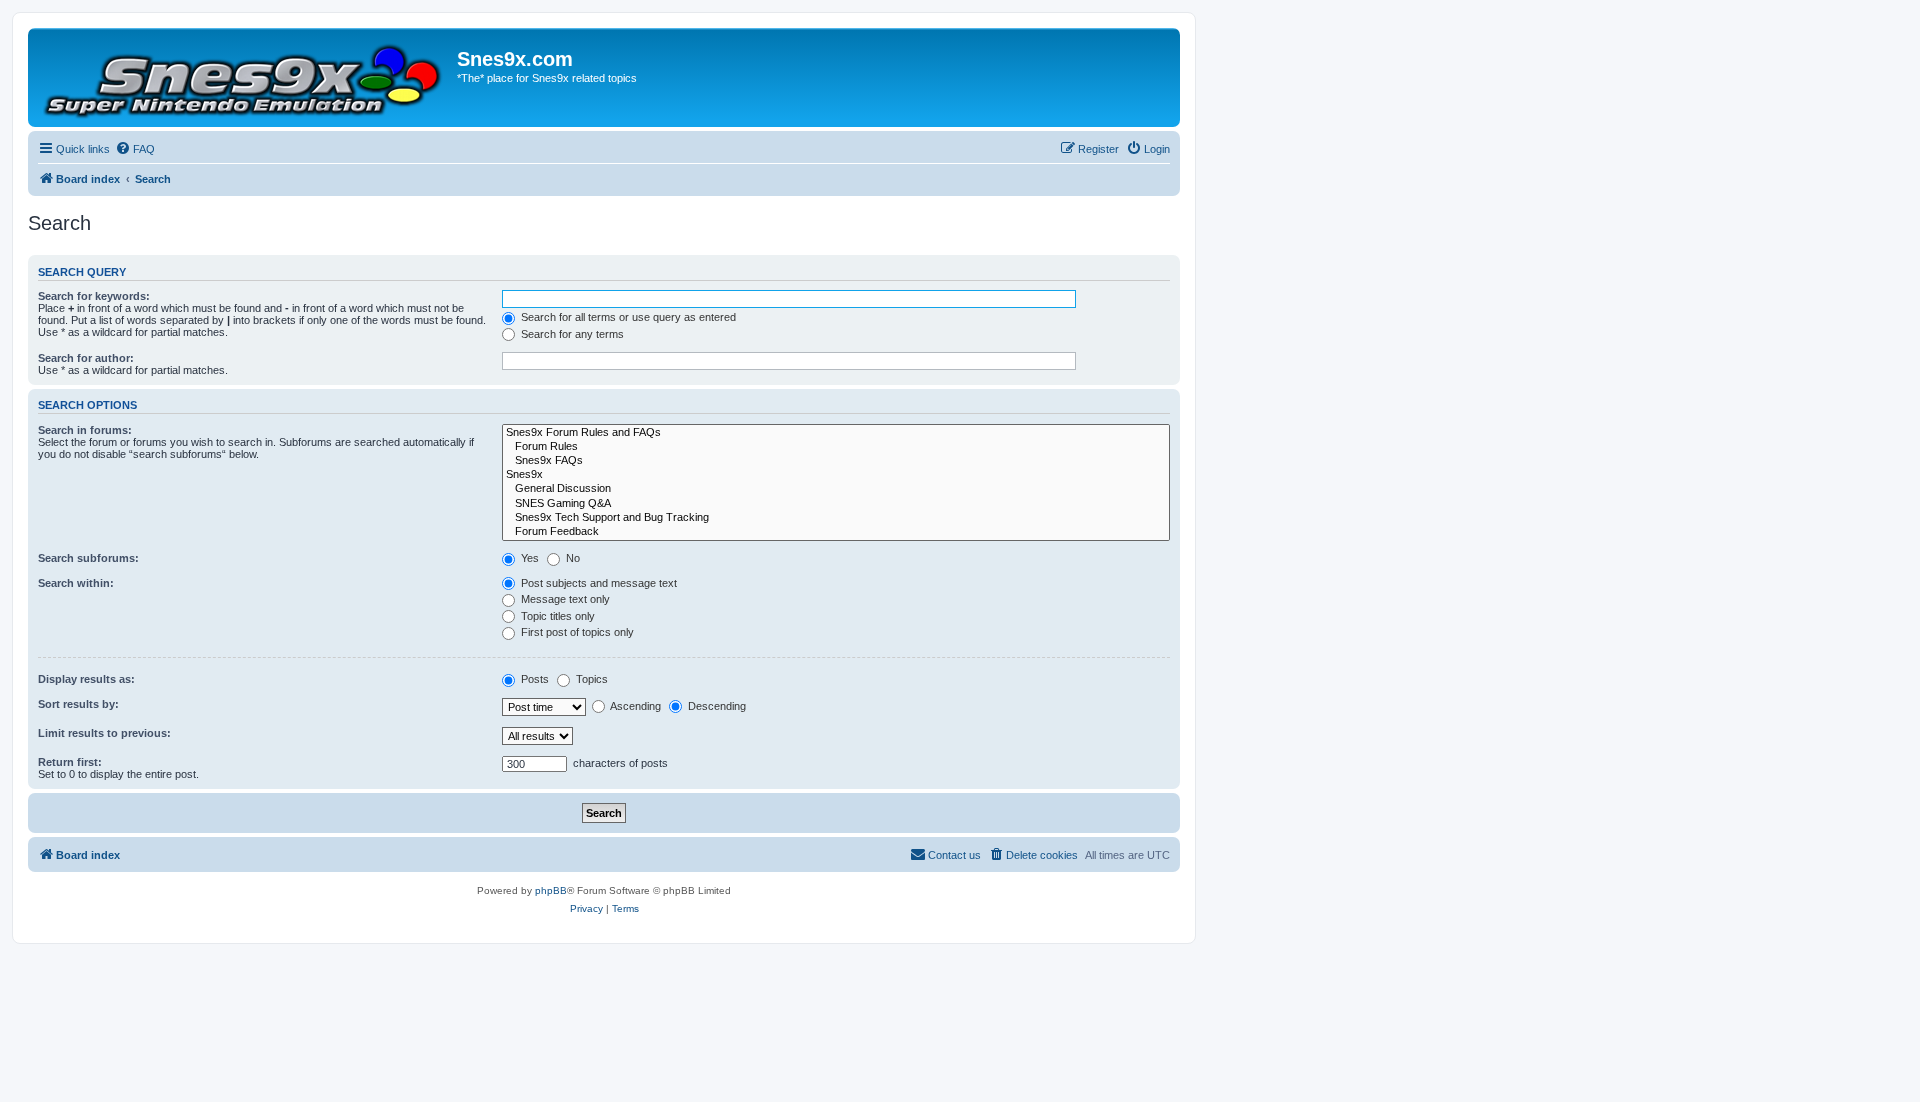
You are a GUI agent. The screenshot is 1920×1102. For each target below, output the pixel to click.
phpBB (551, 890)
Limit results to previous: (104, 733)
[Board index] (245, 77)
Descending (715, 706)
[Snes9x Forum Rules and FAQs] (836, 433)
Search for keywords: (94, 296)
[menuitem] (135, 149)
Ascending (634, 706)
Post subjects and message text (597, 583)
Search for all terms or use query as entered (627, 317)
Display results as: (86, 679)
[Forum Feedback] (836, 532)
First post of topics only (576, 632)
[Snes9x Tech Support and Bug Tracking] (836, 518)
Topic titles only (556, 616)
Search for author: (86, 358)
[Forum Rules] (836, 447)
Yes (528, 558)
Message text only (564, 599)
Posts (533, 679)
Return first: (70, 762)
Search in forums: (85, 430)
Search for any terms (571, 334)
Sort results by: (78, 704)
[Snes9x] (836, 475)
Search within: (76, 583)
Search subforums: (88, 558)
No (571, 558)
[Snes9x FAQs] (836, 461)
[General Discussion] (836, 489)
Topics (590, 679)
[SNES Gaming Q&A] (836, 504)
